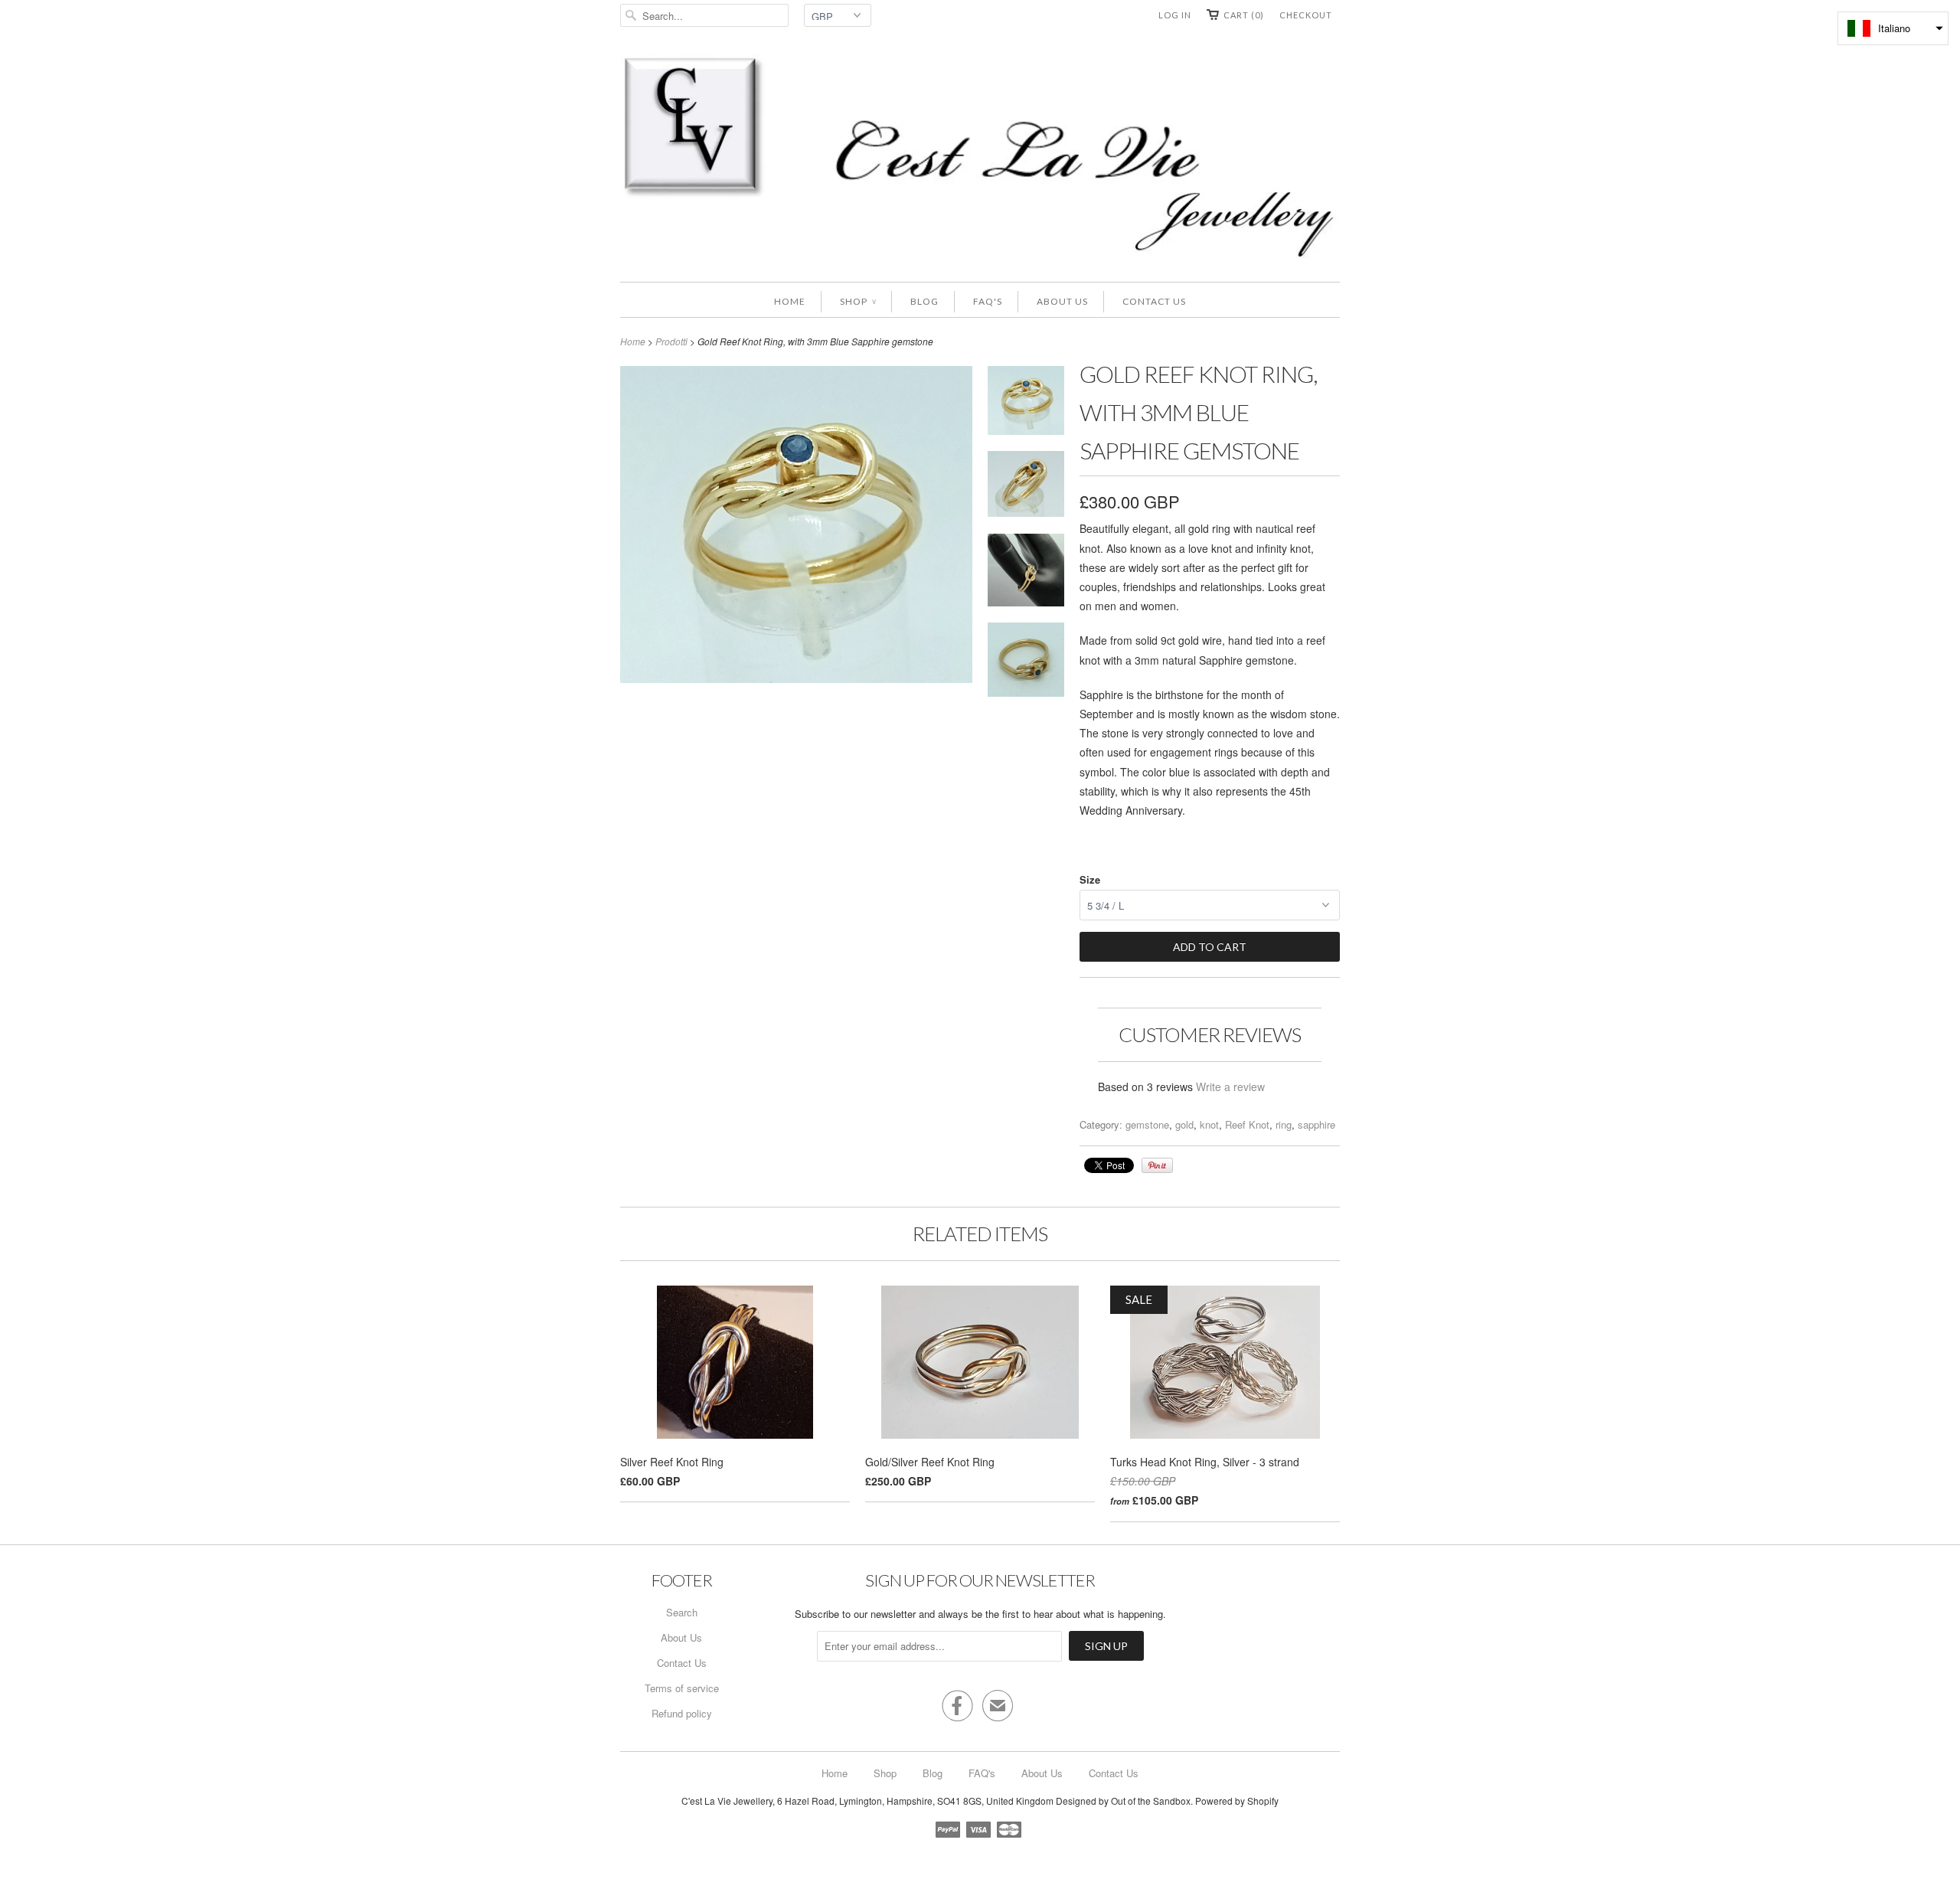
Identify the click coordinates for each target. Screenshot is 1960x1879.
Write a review (1230, 1087)
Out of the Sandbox (1151, 1801)
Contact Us (1154, 301)
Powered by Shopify (1237, 1801)
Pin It (1157, 1165)
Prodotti (671, 341)
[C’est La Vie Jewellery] (980, 160)
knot (1209, 1124)
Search (682, 1612)
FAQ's (988, 301)
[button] (1893, 28)
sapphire (1316, 1124)
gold (1184, 1124)
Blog (924, 301)
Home (790, 301)
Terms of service (682, 1688)
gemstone (1147, 1124)
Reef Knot (1247, 1124)
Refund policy (682, 1713)
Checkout (1306, 15)
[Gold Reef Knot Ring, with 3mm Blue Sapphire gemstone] (1026, 403)
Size (1090, 879)
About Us (1062, 301)
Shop (858, 301)
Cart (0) (1244, 15)
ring (1284, 1124)
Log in (1175, 15)
